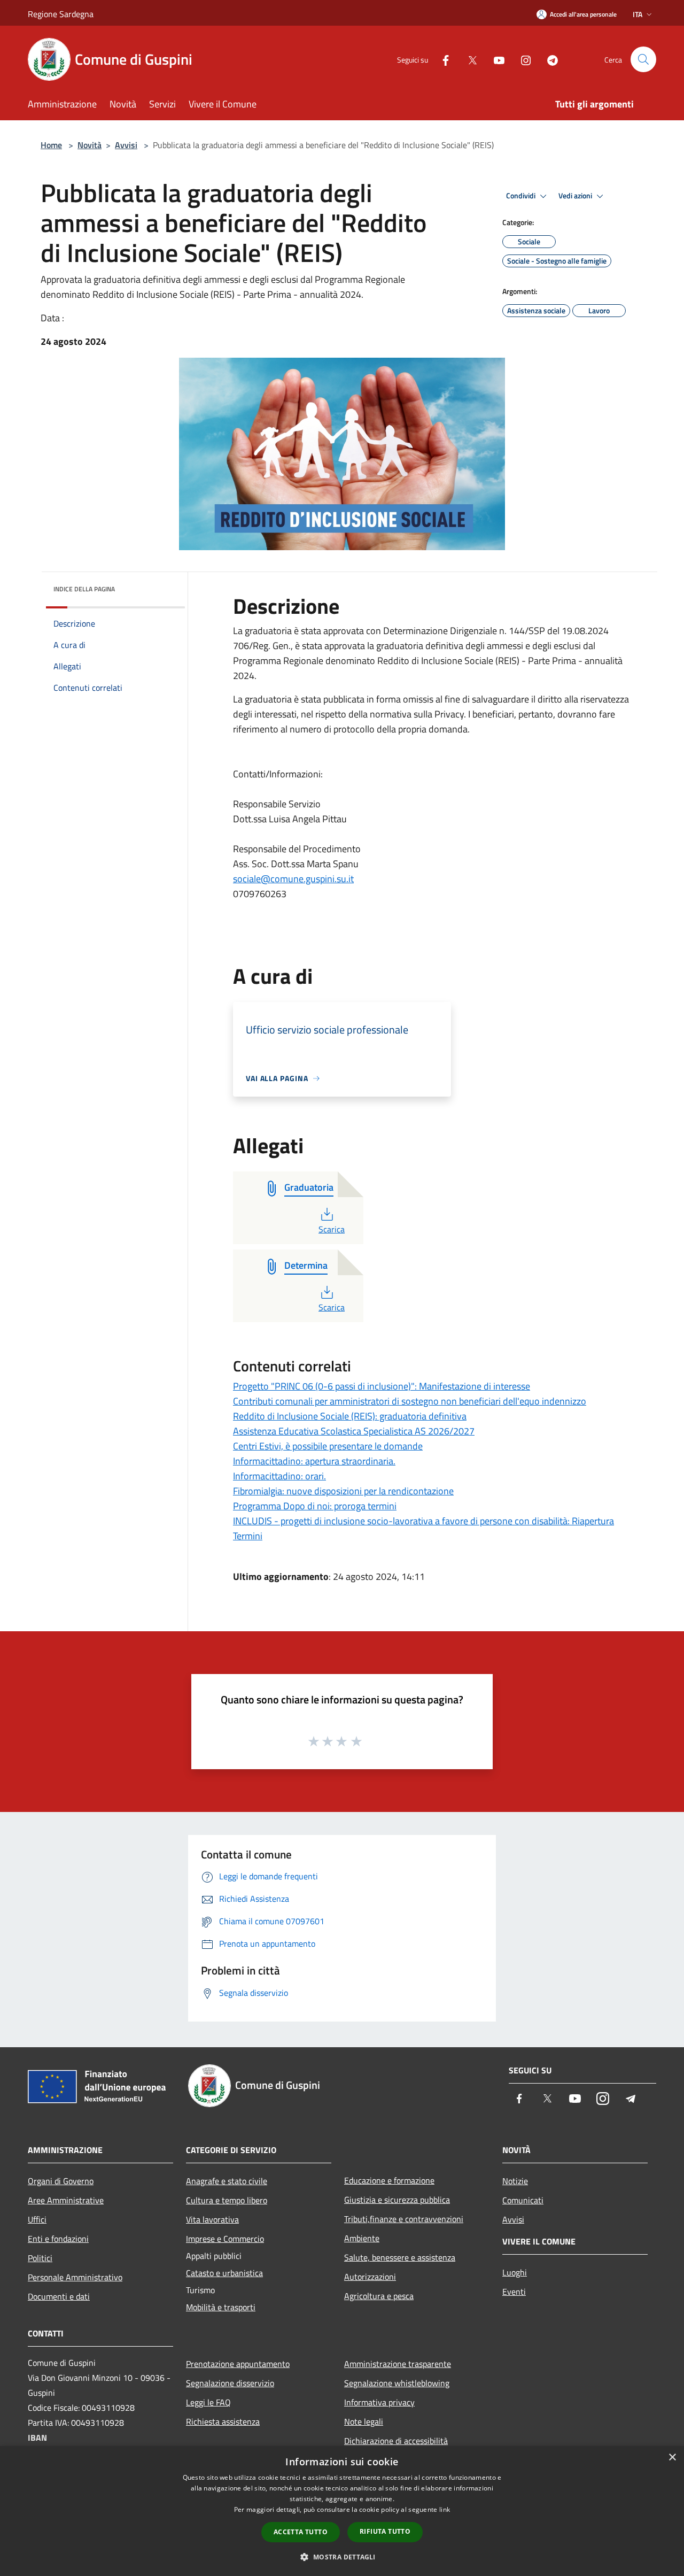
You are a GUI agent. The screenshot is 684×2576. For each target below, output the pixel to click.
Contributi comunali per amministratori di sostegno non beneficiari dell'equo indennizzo (410, 1401)
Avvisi (126, 145)
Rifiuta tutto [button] (385, 2531)
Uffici (37, 2219)
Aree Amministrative (66, 2200)
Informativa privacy (379, 2402)
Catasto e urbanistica (224, 2273)
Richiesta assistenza (223, 2421)
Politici (40, 2258)
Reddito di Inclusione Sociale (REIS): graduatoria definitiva (350, 1416)
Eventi (514, 2292)
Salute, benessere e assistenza (400, 2257)
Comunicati (523, 2200)
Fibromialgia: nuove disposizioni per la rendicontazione (343, 1491)
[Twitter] (468, 59)
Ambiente (362, 2238)
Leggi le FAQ (208, 2402)
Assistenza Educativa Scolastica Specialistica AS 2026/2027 (354, 1431)
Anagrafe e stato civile (227, 2181)
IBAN (37, 2438)
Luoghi (515, 2272)
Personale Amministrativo (75, 2277)
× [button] (672, 2458)
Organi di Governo (61, 2181)
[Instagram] (522, 59)
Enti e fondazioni (58, 2239)
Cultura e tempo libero (227, 2200)
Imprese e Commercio (225, 2239)
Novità (90, 145)
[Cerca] (643, 59)
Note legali (364, 2421)
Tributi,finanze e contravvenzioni (404, 2219)
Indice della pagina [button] (84, 589)
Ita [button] (638, 14)
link (445, 2509)
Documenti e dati (59, 2296)
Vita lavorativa (212, 2219)
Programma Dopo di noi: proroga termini (315, 1506)
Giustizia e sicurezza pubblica (397, 2200)
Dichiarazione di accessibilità (396, 2441)
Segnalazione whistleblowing (397, 2383)
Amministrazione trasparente (398, 2364)
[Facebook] (441, 59)
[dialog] (342, 2511)
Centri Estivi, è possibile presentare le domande (328, 1446)
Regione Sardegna (61, 14)
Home (51, 145)
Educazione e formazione (389, 2180)
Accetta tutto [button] (301, 2532)
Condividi (522, 196)
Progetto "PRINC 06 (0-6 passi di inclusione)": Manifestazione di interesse (382, 1386)
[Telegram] (548, 59)
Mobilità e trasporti (221, 2307)
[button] (342, 2557)
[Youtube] (495, 59)
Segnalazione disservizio (230, 2383)
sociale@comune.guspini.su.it (293, 879)
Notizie (515, 2181)
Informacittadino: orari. (279, 1476)
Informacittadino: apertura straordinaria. (314, 1461)
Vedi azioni (576, 196)
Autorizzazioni (370, 2277)
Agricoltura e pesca (379, 2296)
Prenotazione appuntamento (238, 2364)
